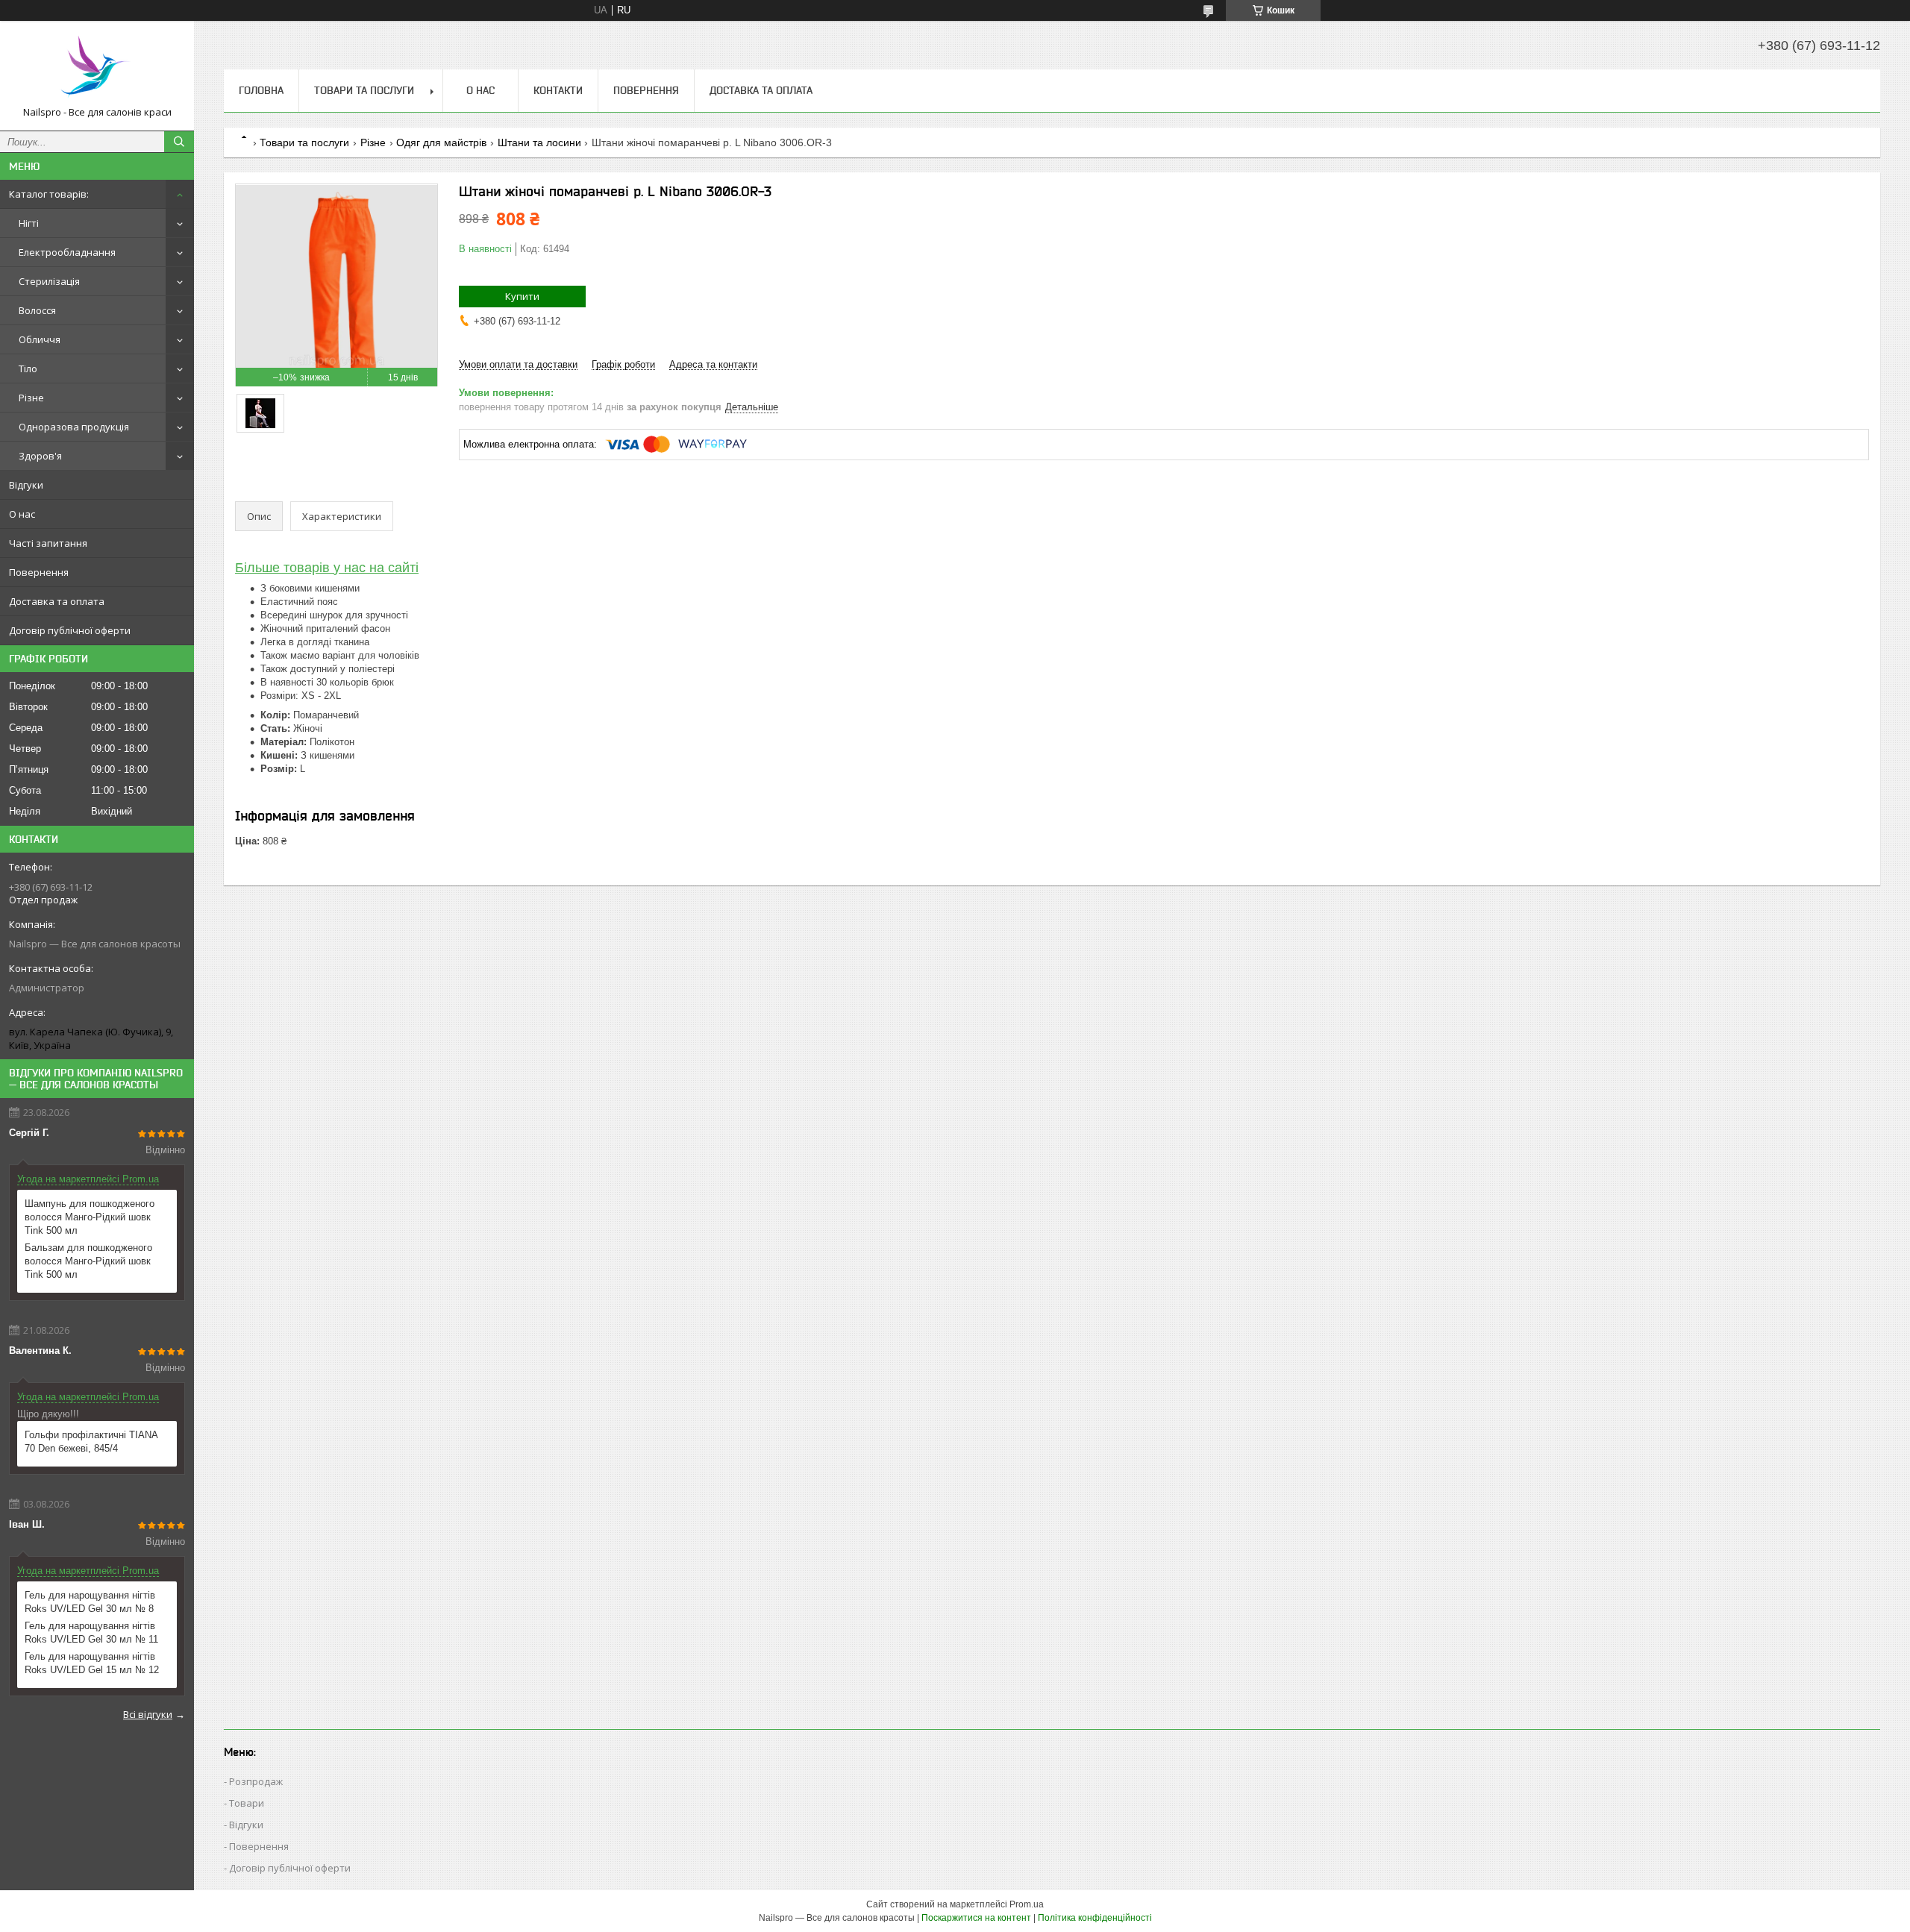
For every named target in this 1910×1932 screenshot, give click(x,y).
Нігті (29, 223)
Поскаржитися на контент (976, 1918)
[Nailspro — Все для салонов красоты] (97, 69)
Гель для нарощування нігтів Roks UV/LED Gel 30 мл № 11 (91, 1633)
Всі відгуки (148, 1714)
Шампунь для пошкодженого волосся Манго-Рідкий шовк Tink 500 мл (90, 1217)
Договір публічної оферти (70, 630)
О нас (22, 514)
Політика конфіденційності (1095, 1918)
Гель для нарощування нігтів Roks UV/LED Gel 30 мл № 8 (90, 1602)
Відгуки (26, 485)
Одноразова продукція (74, 427)
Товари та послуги (364, 90)
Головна (261, 90)
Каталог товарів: (49, 194)
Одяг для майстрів (441, 142)
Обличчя (40, 339)
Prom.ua (1027, 1904)
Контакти (558, 90)
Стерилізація (49, 281)
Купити (522, 296)
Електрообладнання (67, 252)
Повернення (39, 572)
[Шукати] (179, 142)
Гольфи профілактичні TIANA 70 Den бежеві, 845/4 (91, 1442)
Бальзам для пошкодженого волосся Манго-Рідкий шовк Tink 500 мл (88, 1261)
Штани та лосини (539, 142)
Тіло (28, 368)
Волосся (37, 310)
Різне (31, 398)
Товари (247, 1803)
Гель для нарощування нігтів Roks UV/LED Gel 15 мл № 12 (92, 1663)
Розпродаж (256, 1781)
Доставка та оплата (57, 601)
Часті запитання (48, 543)
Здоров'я (40, 456)
